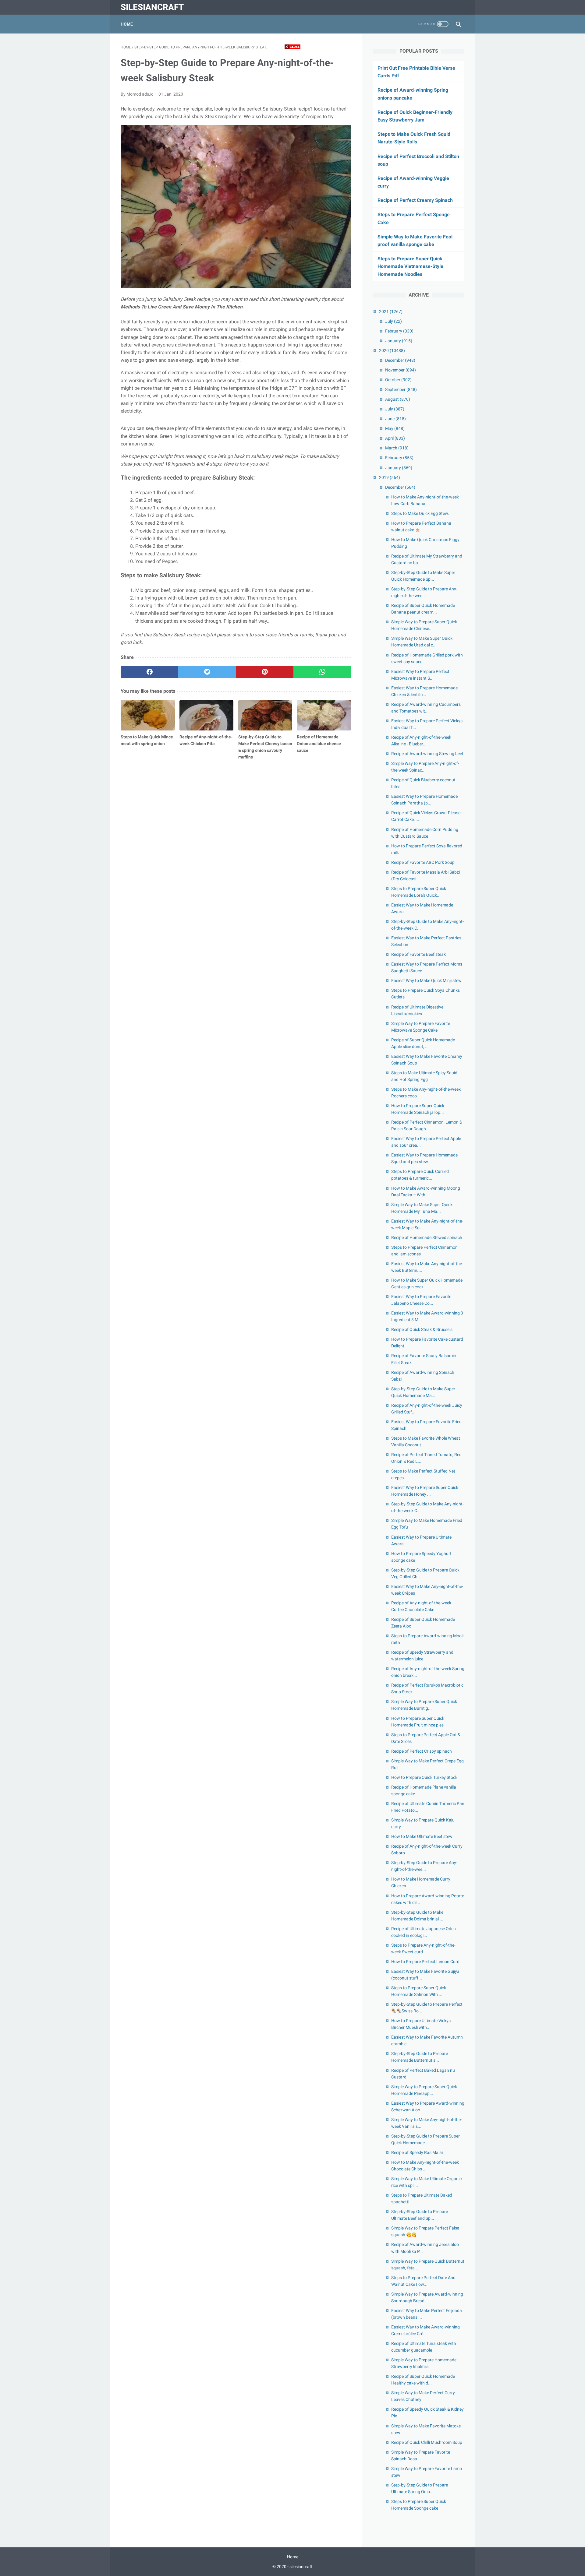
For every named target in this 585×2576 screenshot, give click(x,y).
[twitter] (207, 672)
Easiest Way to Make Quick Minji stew (426, 980)
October (398, 380)
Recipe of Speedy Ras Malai (417, 2152)
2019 (390, 477)
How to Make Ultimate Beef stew (422, 1836)
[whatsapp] (322, 672)
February (399, 331)
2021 (391, 311)
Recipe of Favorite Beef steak (418, 954)
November (401, 370)
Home (127, 24)
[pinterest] (265, 672)
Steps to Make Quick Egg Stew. (420, 513)
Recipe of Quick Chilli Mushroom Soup (427, 2442)
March (397, 448)
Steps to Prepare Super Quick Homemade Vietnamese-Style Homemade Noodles (410, 266)
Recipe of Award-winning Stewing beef (427, 754)
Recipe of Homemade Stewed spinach (427, 1237)
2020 (392, 350)
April (395, 438)
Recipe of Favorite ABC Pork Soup (423, 862)
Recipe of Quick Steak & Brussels (422, 1329)
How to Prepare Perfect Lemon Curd (425, 1962)
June (395, 419)
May (395, 428)
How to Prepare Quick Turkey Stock (424, 1777)
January (399, 341)
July (394, 321)
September (401, 389)
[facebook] (149, 672)
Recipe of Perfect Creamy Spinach (415, 200)
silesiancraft (152, 7)
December (400, 360)
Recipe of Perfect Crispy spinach (422, 1751)
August (398, 399)
